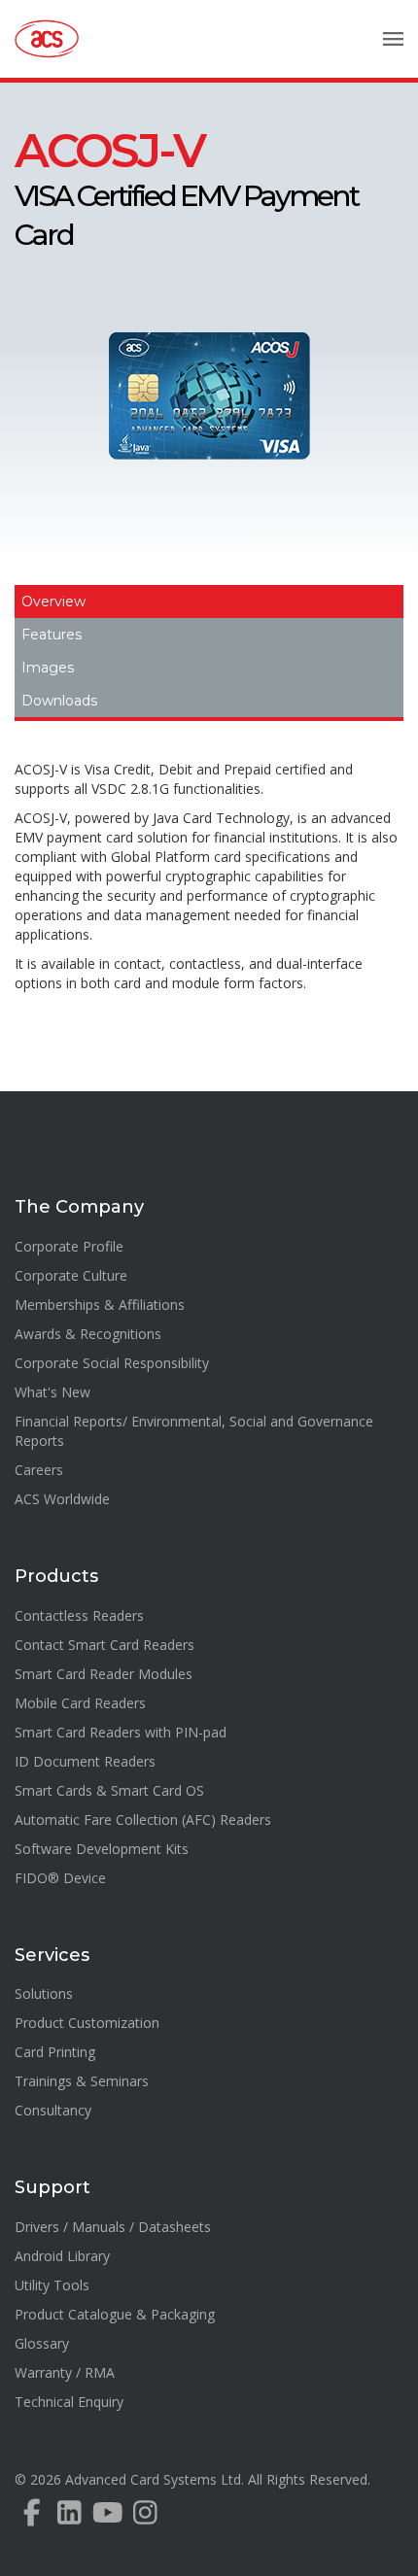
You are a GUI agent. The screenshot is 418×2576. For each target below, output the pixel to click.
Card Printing (55, 2052)
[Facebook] (32, 2517)
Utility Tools (52, 2285)
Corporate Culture (71, 1275)
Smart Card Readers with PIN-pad (121, 1732)
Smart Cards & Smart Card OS (109, 1790)
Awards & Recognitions (88, 1334)
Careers (39, 1470)
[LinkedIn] (70, 2517)
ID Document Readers (85, 1761)
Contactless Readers (79, 1615)
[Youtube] (107, 2517)
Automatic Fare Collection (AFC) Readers (143, 1820)
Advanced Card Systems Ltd (153, 2479)
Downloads (59, 701)
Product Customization (87, 2023)
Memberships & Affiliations (100, 1305)
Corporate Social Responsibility (112, 1363)
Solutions (44, 1993)
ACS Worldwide (62, 1499)
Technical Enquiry (69, 2402)
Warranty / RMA (65, 2372)
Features (52, 635)
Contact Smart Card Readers (104, 1645)
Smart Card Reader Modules (104, 1674)
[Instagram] (145, 2517)
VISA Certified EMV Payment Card (186, 192)
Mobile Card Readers (80, 1703)
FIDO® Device (60, 1878)
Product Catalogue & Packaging (115, 2314)
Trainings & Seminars (82, 2081)
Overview (53, 601)
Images (48, 668)
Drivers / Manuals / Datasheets (113, 2227)
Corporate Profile (69, 1246)
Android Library (62, 2256)
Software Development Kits (102, 1849)
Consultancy (53, 2110)
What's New (52, 1392)
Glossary (42, 2343)
